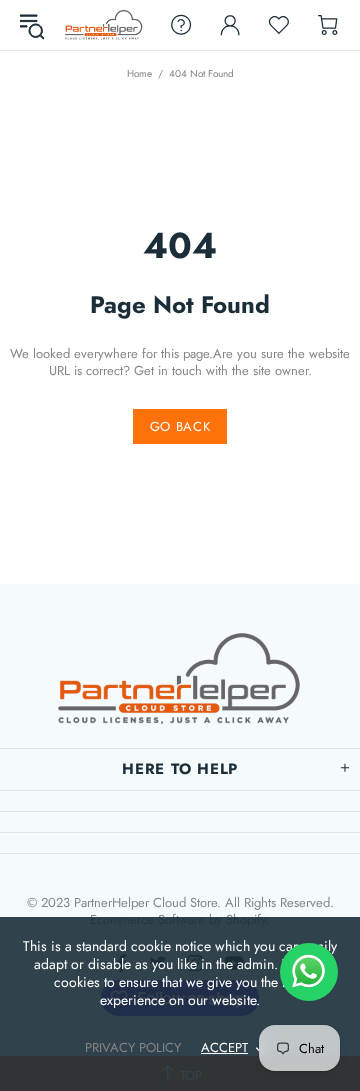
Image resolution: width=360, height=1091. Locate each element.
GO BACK (180, 426)
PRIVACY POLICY (133, 1047)
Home (139, 73)
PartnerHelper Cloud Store (104, 24)
